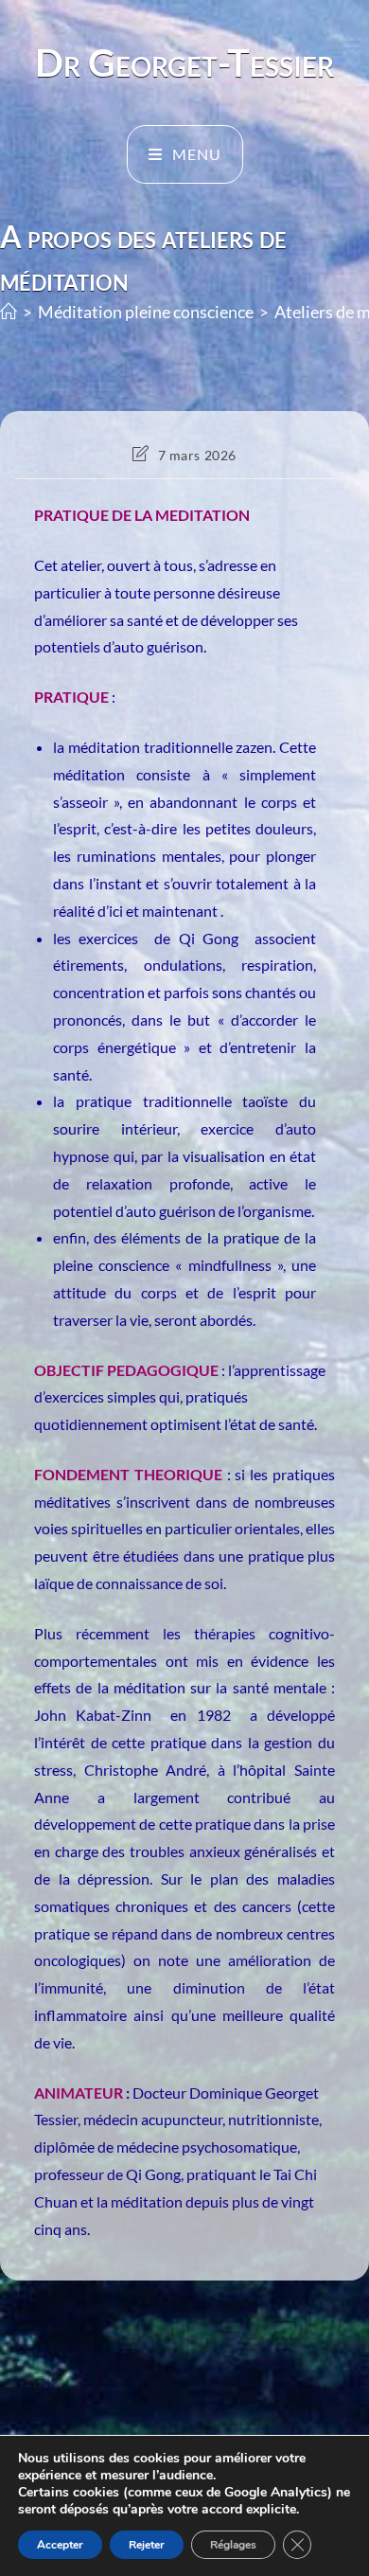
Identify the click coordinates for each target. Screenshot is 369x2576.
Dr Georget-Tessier (184, 63)
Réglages (233, 2545)
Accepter (60, 2545)
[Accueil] (9, 312)
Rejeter (147, 2545)
